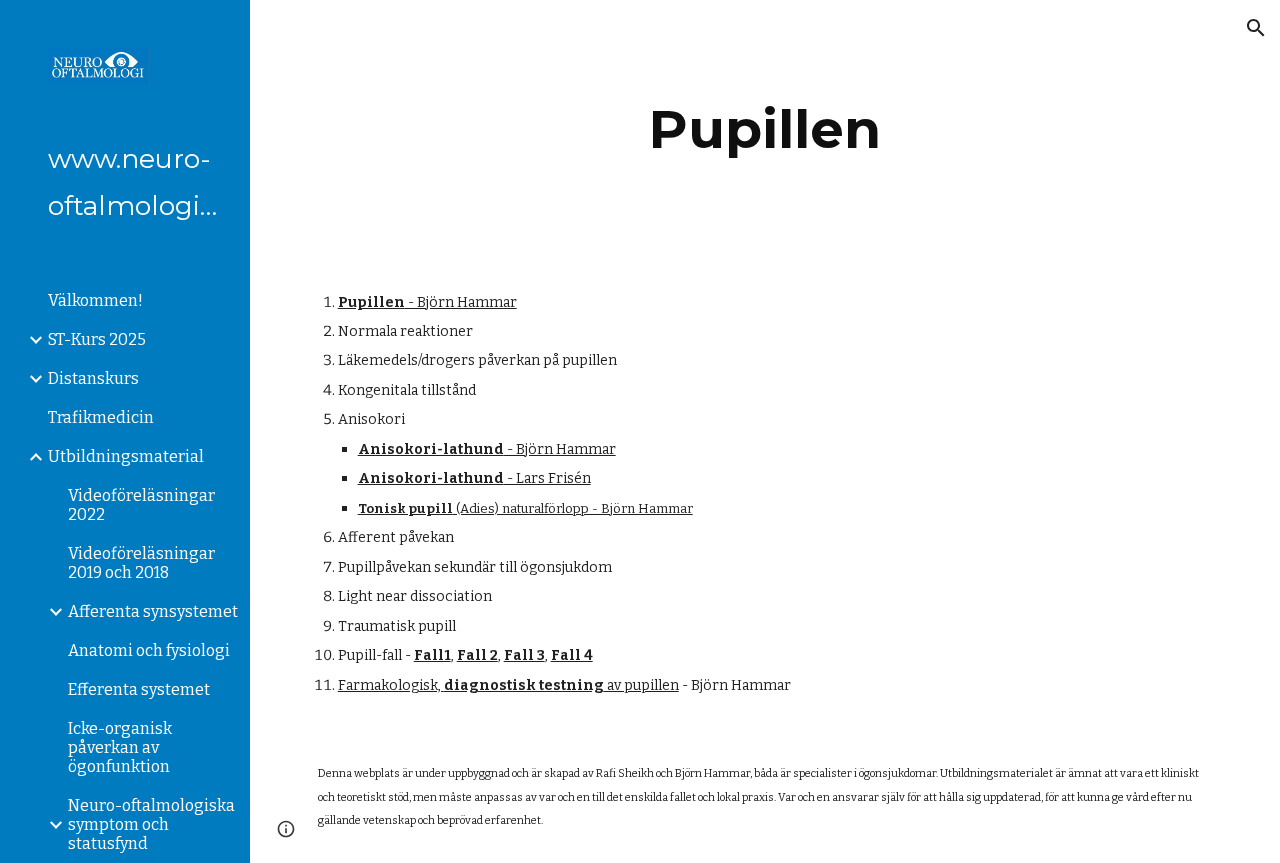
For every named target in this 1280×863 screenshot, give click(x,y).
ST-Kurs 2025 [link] (97, 339)
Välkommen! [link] (95, 300)
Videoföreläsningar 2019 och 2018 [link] (141, 563)
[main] (764, 129)
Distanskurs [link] (93, 378)
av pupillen (641, 685)
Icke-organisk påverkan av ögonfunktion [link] (120, 747)
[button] (1256, 28)
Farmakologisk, (391, 685)
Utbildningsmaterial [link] (126, 456)
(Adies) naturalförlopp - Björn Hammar (573, 508)
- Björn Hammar (461, 302)
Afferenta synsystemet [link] (153, 611)
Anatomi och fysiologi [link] (149, 650)
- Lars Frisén (547, 478)
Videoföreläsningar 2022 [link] (141, 505)
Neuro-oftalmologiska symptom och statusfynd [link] (151, 824)
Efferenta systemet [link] (139, 689)
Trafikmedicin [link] (101, 417)
